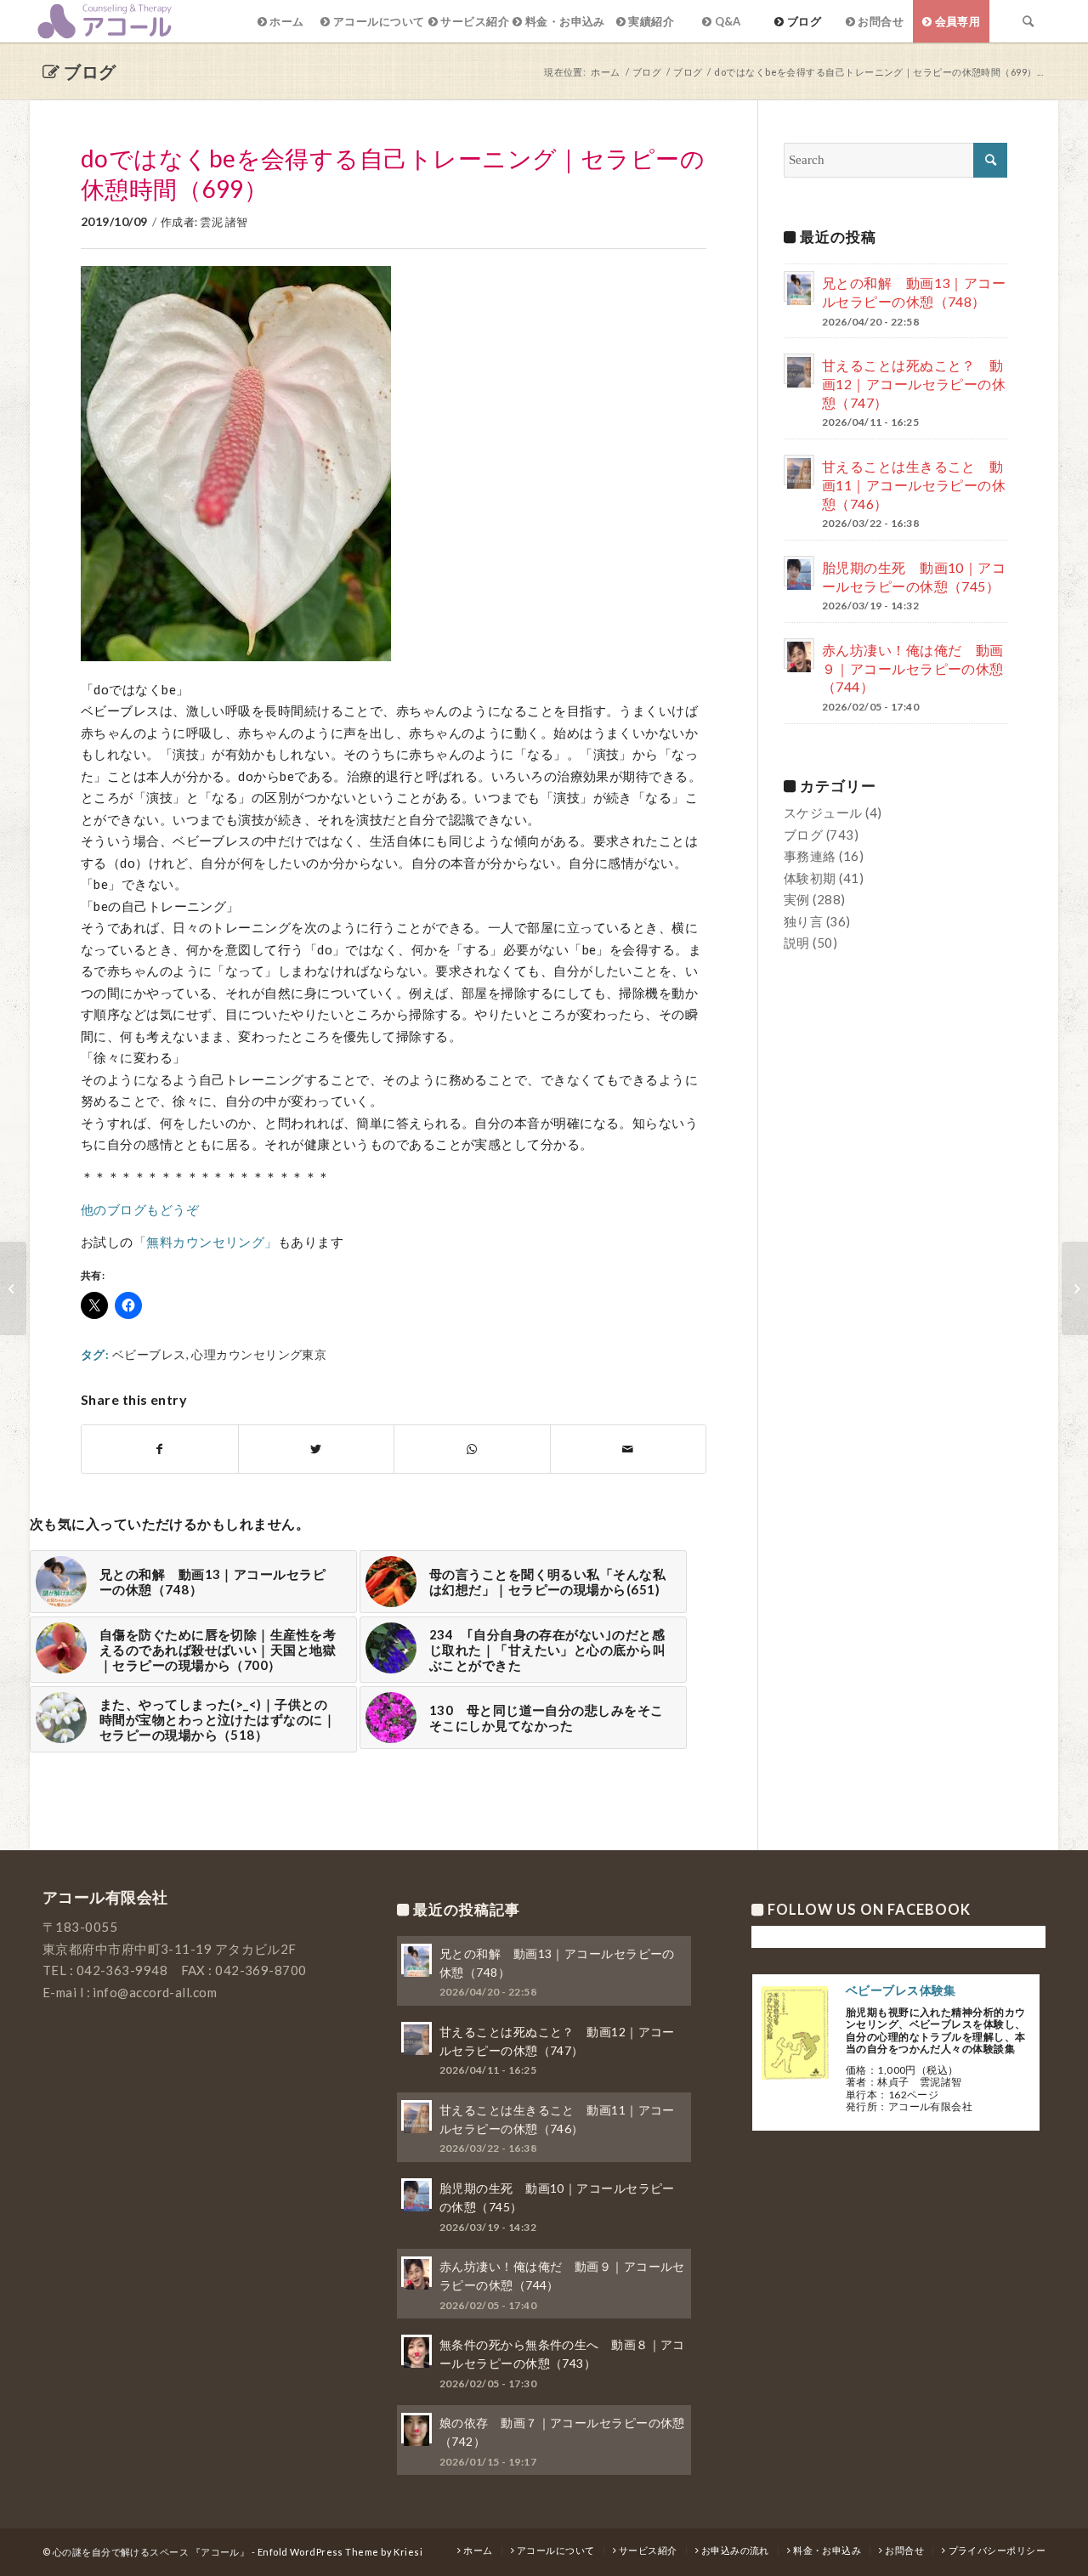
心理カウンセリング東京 (259, 1355)
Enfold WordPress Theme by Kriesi (340, 2552)
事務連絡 (810, 856)
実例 (797, 899)
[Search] (1028, 21)
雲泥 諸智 (224, 222)
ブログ (90, 71)
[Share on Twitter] (317, 1449)
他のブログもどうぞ (140, 1209)
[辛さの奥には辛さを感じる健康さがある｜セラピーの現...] (13, 1288)
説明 (797, 943)
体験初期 (810, 878)
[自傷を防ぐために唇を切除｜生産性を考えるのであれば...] (1075, 1288)
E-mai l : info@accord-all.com (130, 1992)
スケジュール (823, 812)
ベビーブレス (149, 1355)
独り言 (803, 921)
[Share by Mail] (629, 1449)
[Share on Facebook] (160, 1449)
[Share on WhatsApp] (472, 1449)
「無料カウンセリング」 (206, 1242)
